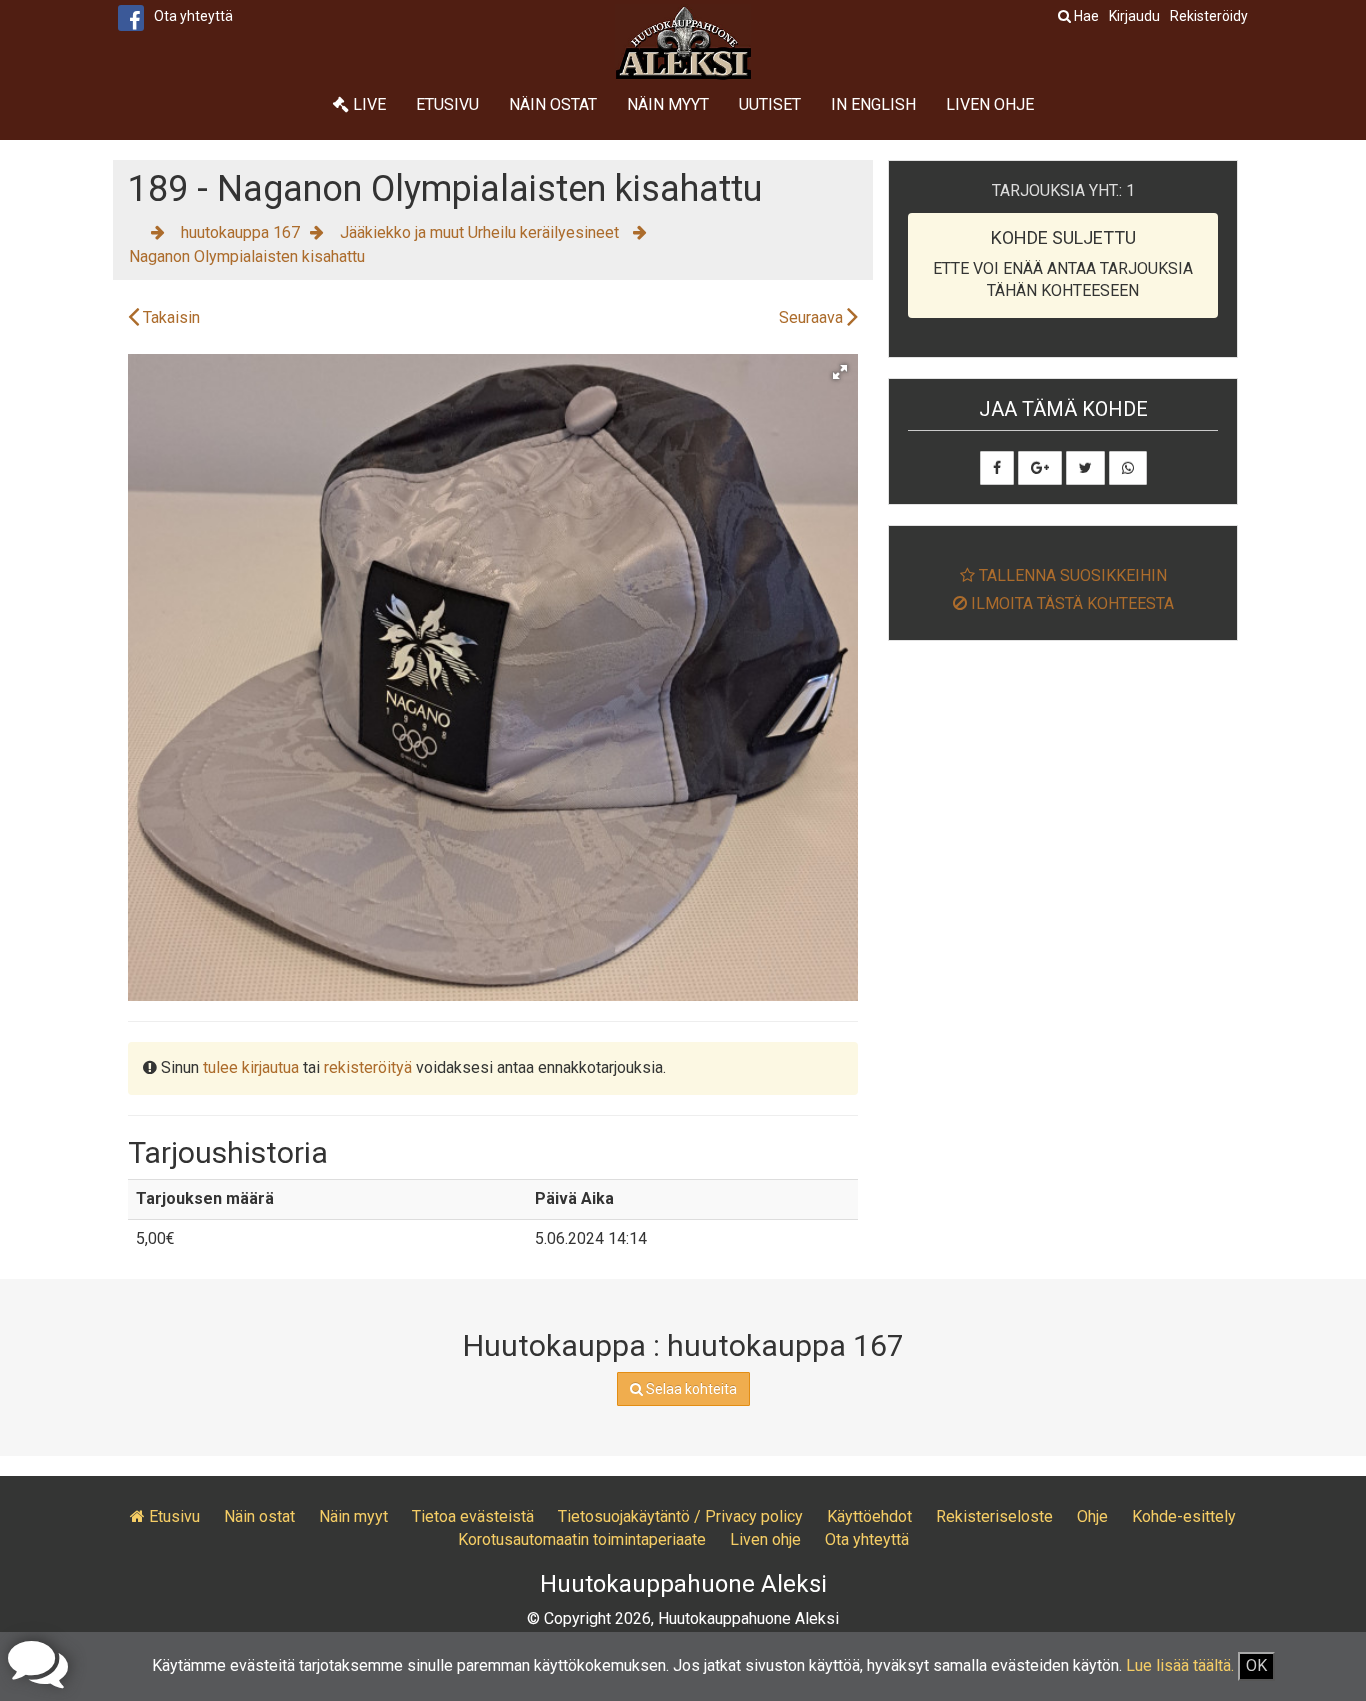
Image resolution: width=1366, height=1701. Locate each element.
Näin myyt (668, 104)
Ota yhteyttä (193, 16)
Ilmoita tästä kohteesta (1070, 603)
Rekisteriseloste (994, 1516)
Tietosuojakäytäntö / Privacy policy (680, 1516)
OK (1256, 1665)
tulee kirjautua (251, 1067)
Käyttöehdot (869, 1516)
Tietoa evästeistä (473, 1516)
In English (873, 104)
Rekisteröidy (1209, 16)
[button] (840, 372)
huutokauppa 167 (240, 232)
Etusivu (447, 104)
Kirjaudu (1134, 16)
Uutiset (770, 104)
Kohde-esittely (1184, 1516)
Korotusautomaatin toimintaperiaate (582, 1539)
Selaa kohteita (690, 1389)
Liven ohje (990, 104)
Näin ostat (553, 104)
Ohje (1092, 1516)
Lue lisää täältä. (1180, 1665)
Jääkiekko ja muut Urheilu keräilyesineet (481, 232)
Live (367, 104)
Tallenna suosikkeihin (1071, 575)
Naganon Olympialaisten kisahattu (247, 256)
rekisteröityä (368, 1067)
